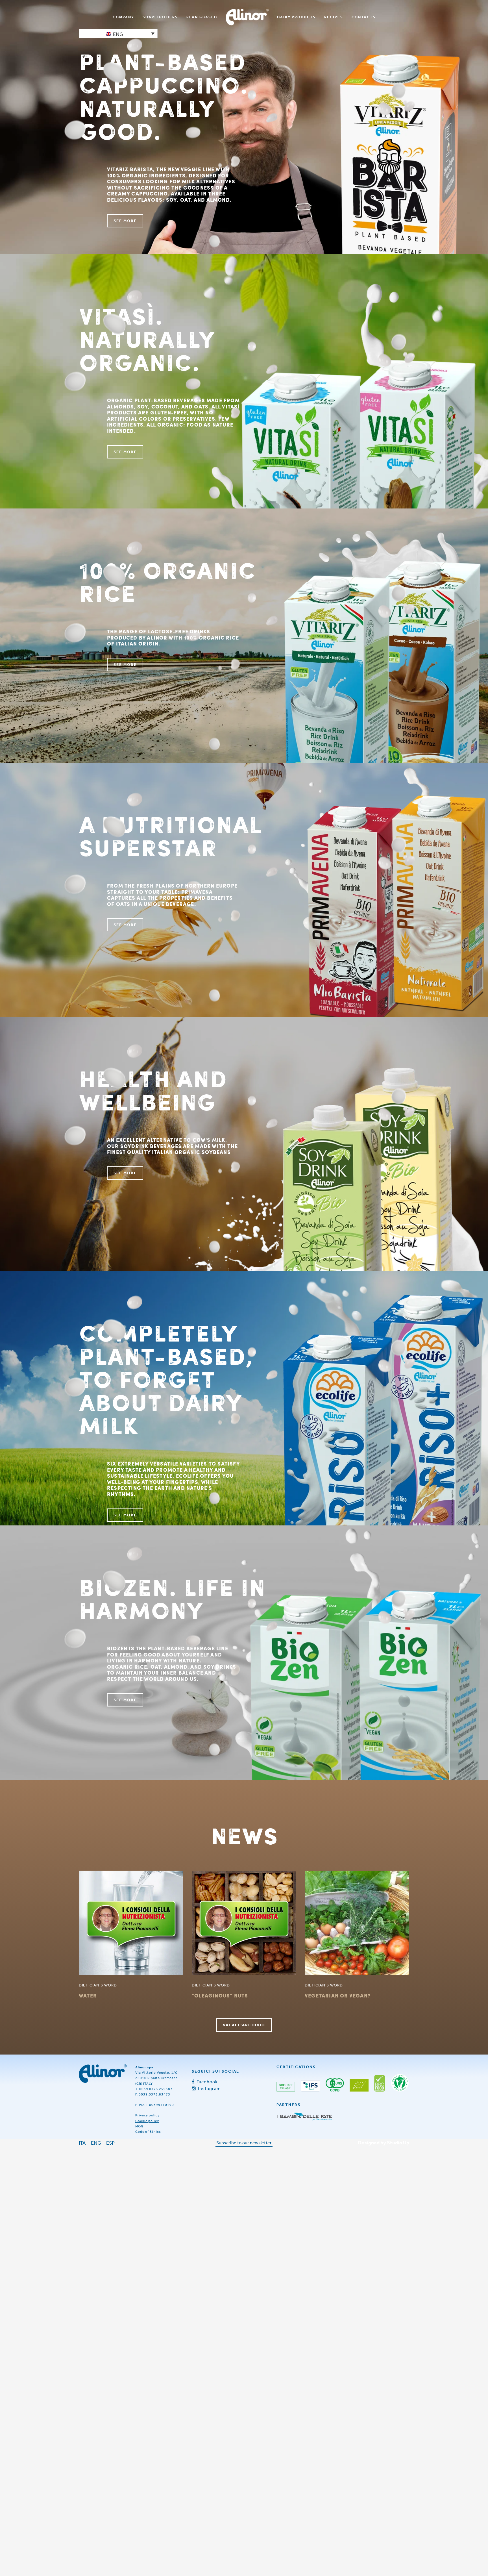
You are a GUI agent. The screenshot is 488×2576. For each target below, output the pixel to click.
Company (123, 17)
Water (88, 1995)
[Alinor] (103, 2074)
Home (247, 17)
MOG (140, 2126)
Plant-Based (202, 17)
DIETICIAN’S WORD (98, 1985)
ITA (82, 2143)
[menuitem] (123, 17)
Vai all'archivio (244, 2025)
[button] (118, 33)
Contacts (364, 17)
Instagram (209, 2088)
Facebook (207, 2082)
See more (125, 221)
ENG (96, 2143)
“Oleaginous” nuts (220, 1995)
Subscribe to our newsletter (244, 2143)
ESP (110, 2143)
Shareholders (160, 17)
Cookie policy (147, 2121)
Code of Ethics (148, 2132)
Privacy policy (147, 2115)
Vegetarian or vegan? (338, 1995)
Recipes (334, 17)
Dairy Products (296, 17)
